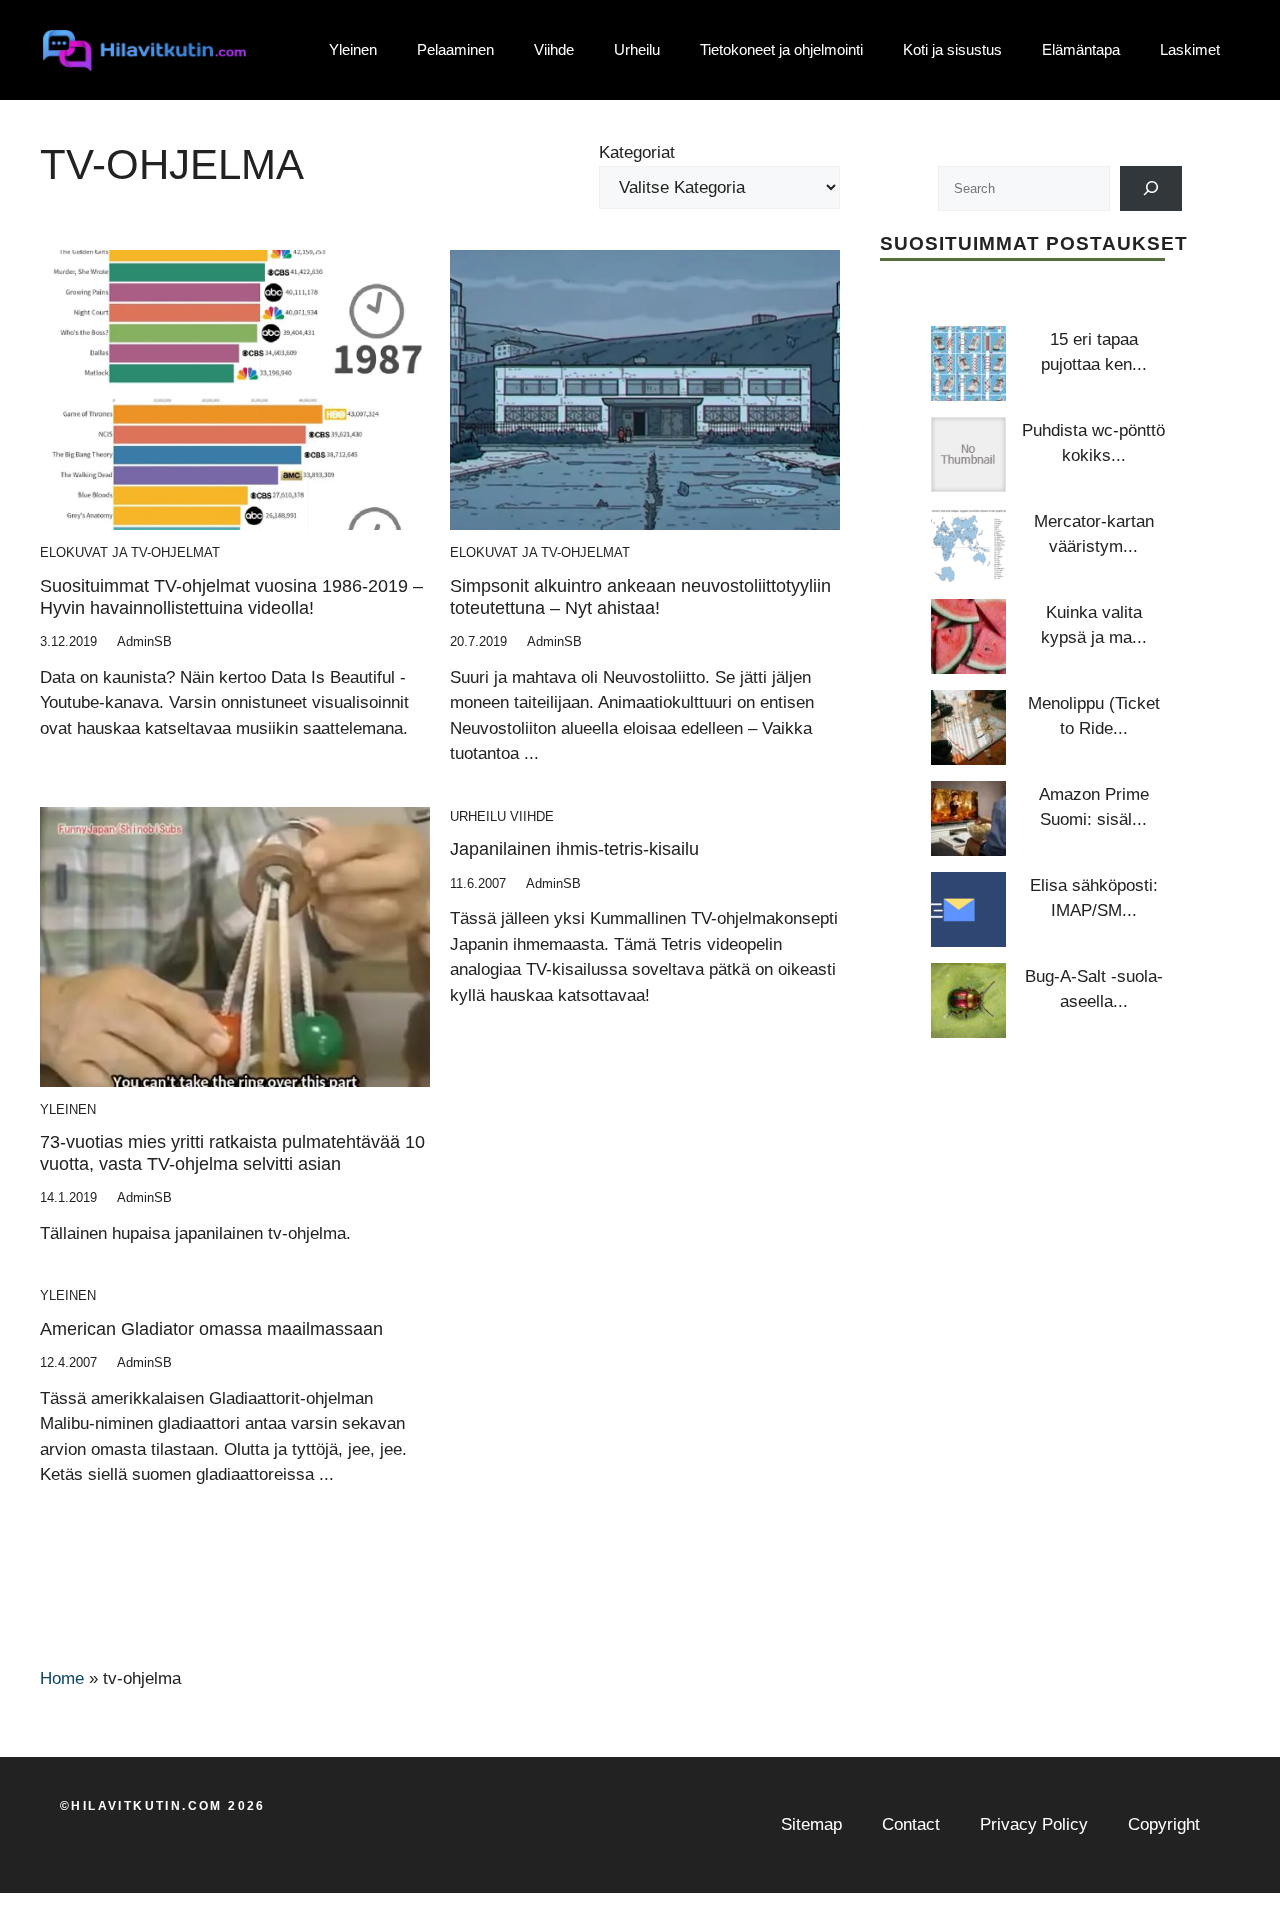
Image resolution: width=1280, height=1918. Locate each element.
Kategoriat (637, 152)
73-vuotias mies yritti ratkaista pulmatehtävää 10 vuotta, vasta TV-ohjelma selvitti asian (232, 1153)
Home (62, 1678)
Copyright (1164, 1824)
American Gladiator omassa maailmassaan (211, 1329)
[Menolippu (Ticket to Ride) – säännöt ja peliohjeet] (968, 727)
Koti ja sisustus (952, 49)
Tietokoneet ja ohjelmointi (781, 49)
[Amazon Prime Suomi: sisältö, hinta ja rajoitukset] (968, 818)
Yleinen (353, 49)
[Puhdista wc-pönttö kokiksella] (968, 454)
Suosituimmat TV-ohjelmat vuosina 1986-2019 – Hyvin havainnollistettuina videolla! (231, 597)
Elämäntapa (1081, 49)
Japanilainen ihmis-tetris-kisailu (574, 849)
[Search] (1151, 188)
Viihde (554, 49)
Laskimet (1190, 49)
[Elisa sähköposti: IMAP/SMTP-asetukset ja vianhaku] (968, 909)
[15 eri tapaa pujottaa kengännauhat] (968, 363)
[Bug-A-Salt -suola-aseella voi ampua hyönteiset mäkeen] (968, 1000)
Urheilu (637, 49)
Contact (911, 1824)
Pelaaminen (455, 49)
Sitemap (811, 1824)
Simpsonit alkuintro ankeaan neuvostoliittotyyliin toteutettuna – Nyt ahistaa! (640, 597)
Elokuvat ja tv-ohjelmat (130, 552)
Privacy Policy (1034, 1824)
